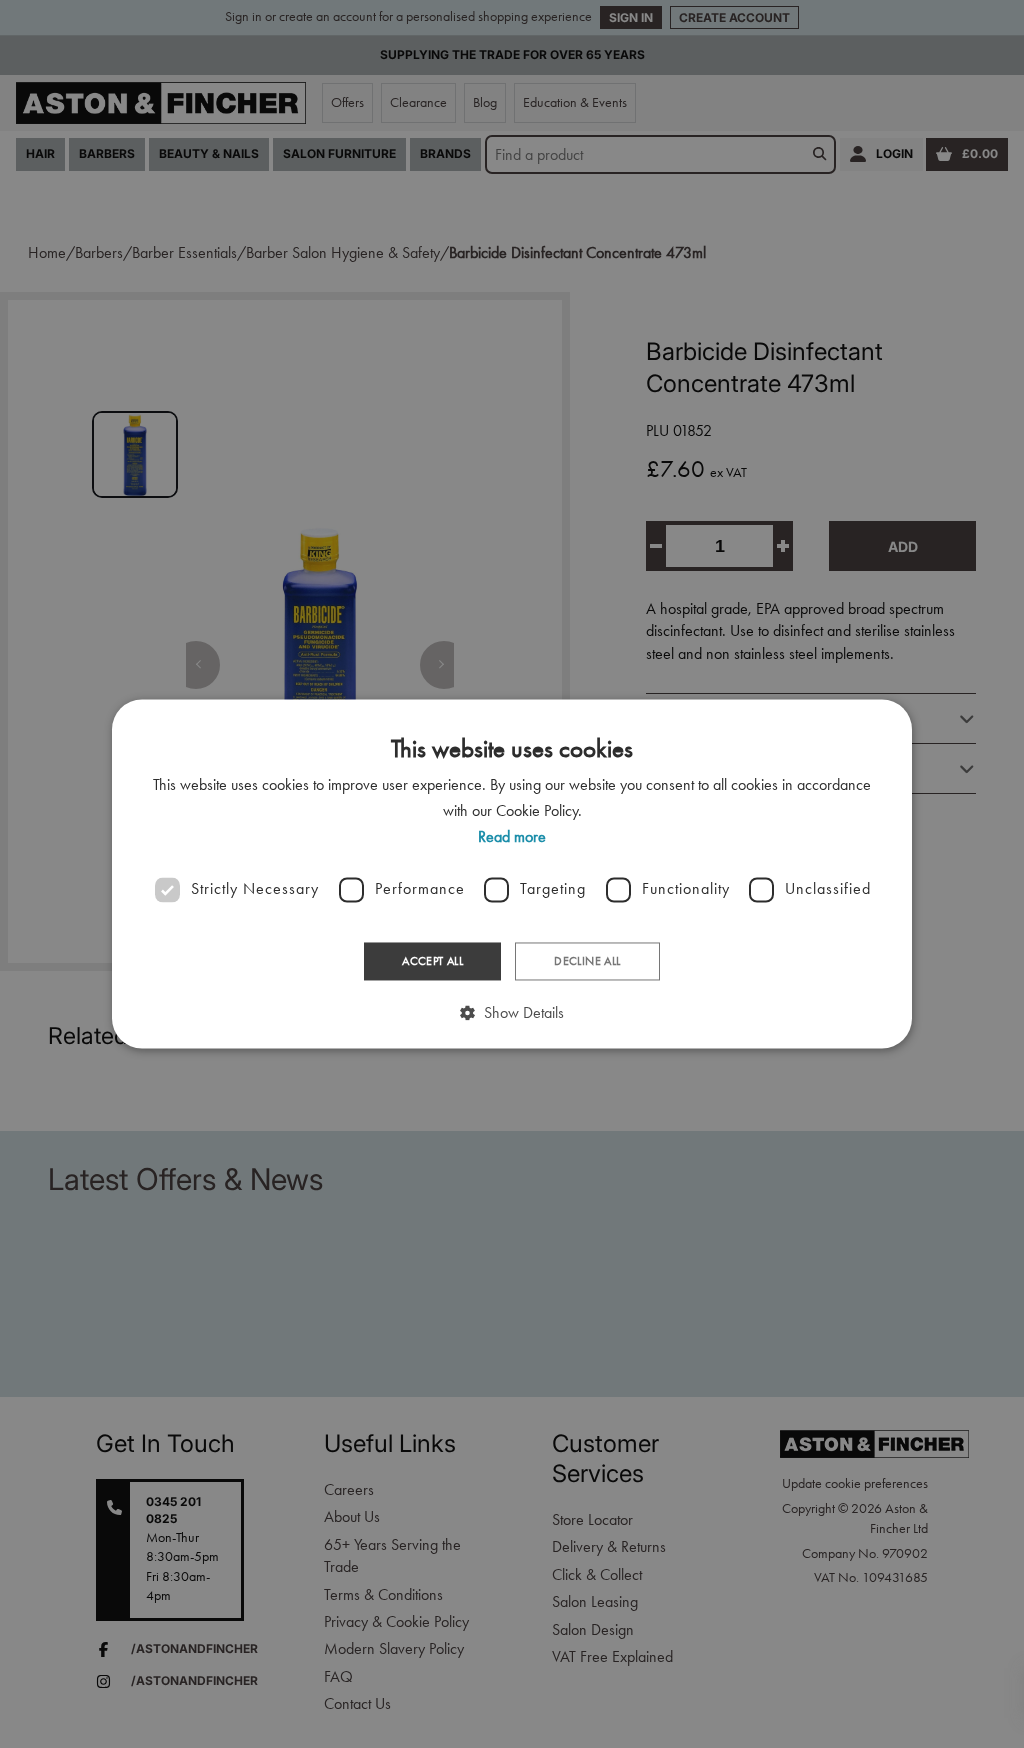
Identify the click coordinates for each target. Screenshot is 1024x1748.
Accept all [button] (432, 961)
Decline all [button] (587, 961)
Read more (512, 837)
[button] (512, 1013)
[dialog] (512, 873)
